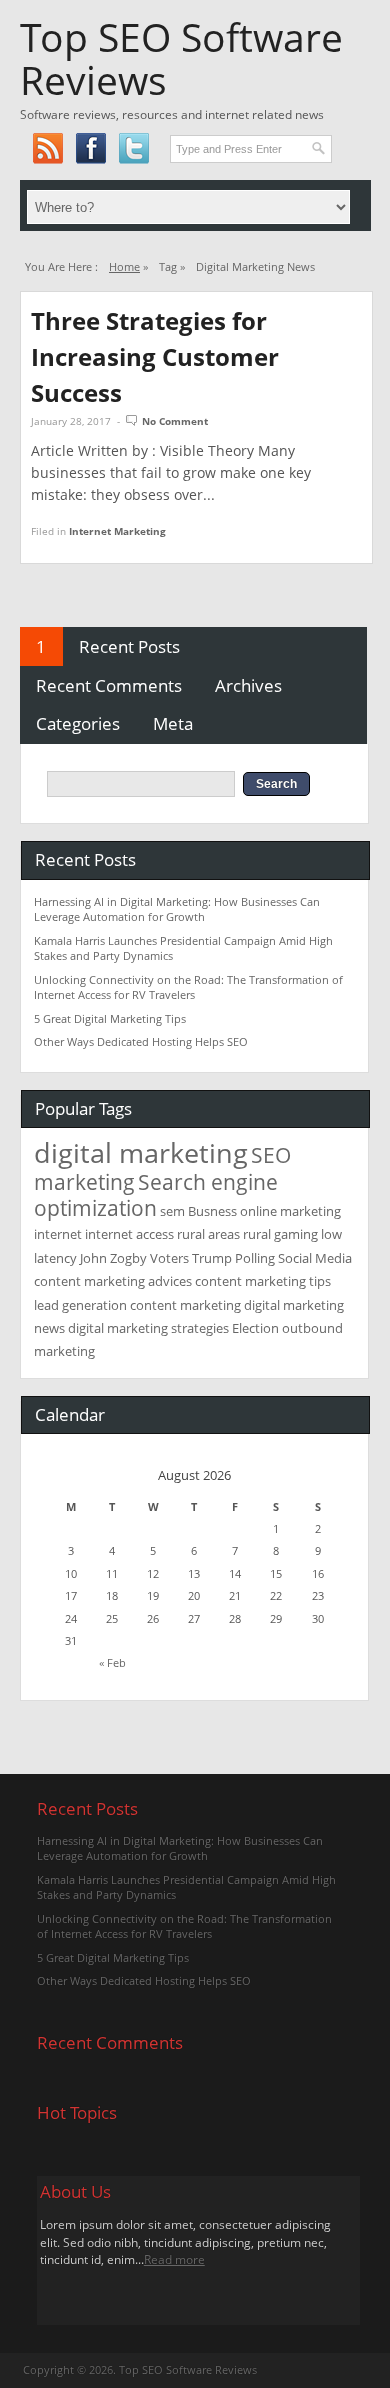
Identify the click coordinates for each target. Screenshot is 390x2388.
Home (124, 266)
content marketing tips (263, 1281)
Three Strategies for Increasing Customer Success (155, 356)
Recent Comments (109, 685)
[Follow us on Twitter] (133, 148)
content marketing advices (113, 1281)
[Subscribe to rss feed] (47, 148)
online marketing (290, 1211)
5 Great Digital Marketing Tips (110, 1018)
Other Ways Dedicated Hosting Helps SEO (141, 1041)
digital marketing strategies (148, 1328)
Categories (78, 723)
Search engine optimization (156, 1194)
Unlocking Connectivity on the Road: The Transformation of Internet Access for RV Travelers (188, 987)
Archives (248, 685)
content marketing (185, 1305)
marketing (84, 1181)
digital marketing (141, 1153)
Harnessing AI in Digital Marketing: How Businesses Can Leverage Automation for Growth (177, 909)
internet (58, 1234)
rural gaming (280, 1234)
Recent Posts (129, 646)
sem (172, 1211)
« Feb (112, 1662)
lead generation (80, 1305)
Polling (255, 1258)
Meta (173, 723)
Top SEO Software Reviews (181, 58)
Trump (212, 1258)
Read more (174, 2259)
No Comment (175, 421)
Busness (212, 1211)
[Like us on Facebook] (90, 148)
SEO (271, 1154)
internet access (129, 1234)
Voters (169, 1258)
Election (255, 1328)
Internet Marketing (117, 531)
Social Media (315, 1258)
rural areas (208, 1234)
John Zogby (113, 1258)
